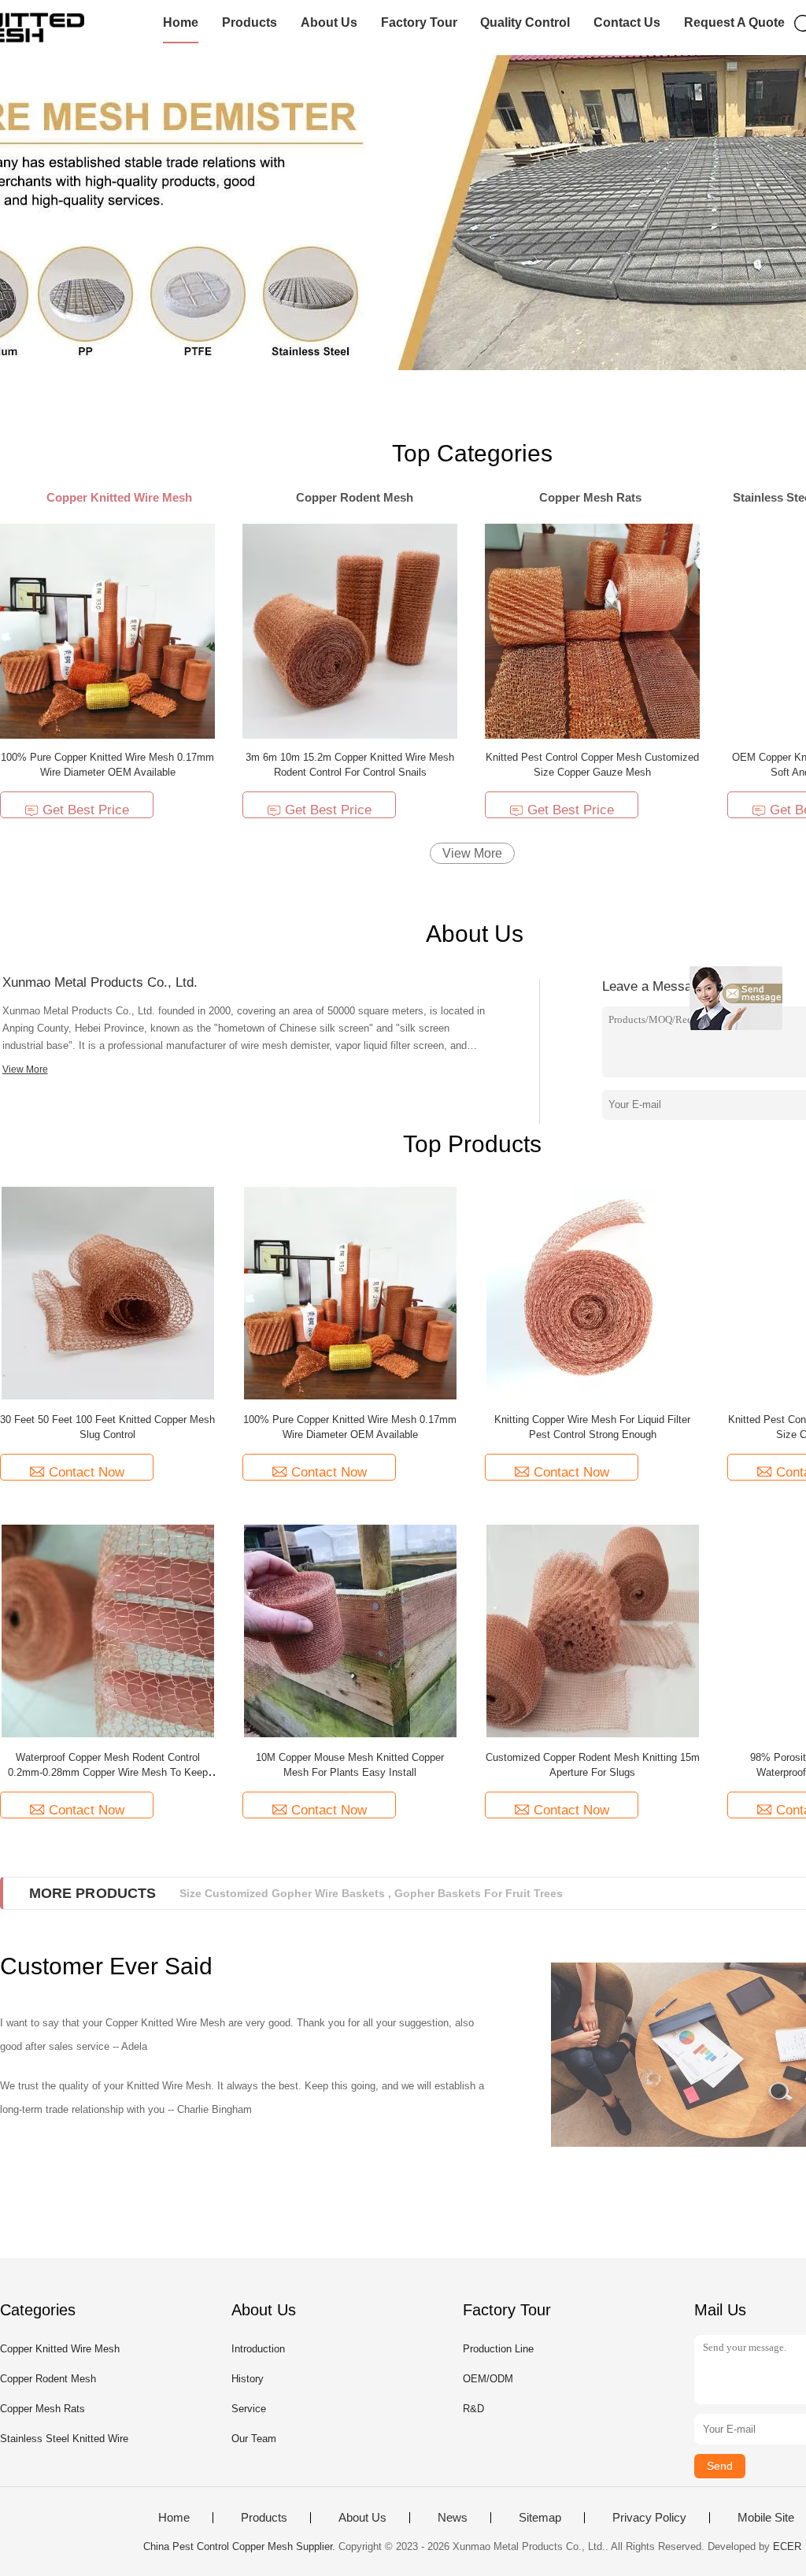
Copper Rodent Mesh (48, 2379)
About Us (329, 22)
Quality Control (525, 22)
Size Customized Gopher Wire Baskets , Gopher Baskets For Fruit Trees (371, 1893)
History (248, 2379)
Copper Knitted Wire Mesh (60, 2349)
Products (250, 22)
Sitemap (540, 2518)
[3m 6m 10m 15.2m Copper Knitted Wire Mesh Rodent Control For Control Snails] (350, 630)
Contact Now (87, 1472)
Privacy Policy (649, 2518)
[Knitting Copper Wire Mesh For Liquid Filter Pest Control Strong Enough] (593, 1293)
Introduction (258, 2349)
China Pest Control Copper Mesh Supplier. (241, 2546)
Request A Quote (734, 22)
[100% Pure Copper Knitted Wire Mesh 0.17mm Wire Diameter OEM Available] (107, 630)
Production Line (498, 2349)
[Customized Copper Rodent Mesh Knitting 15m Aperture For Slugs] (593, 1631)
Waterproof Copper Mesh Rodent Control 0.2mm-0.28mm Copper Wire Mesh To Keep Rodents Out (108, 1772)
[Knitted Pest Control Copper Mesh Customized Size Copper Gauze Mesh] (592, 630)
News (453, 2518)
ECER (787, 2546)
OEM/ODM (488, 2379)
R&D (473, 2409)
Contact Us (627, 22)
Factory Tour (419, 22)
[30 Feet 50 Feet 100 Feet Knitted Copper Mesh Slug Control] (108, 1293)
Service (249, 2409)
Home (181, 22)
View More (472, 853)
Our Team (254, 2439)
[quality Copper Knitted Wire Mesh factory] (403, 213)
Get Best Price (86, 810)
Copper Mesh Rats (43, 2409)
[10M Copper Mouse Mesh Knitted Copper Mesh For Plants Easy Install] (350, 1631)
